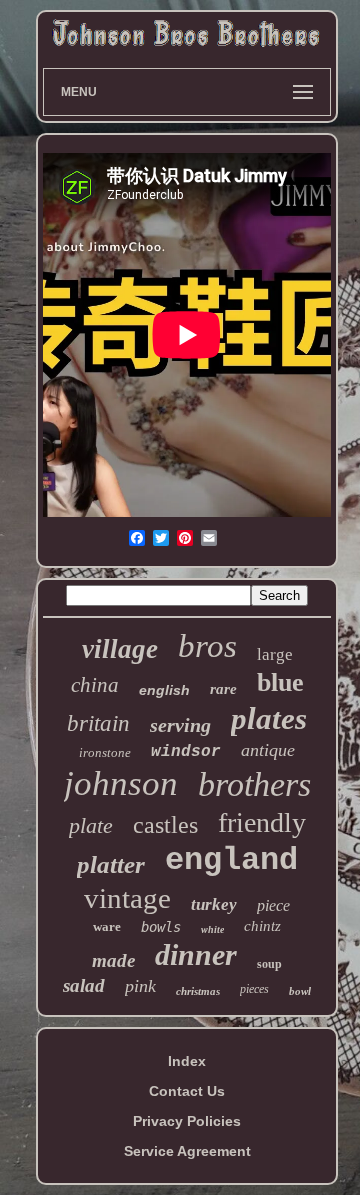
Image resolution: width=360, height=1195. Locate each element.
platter (111, 864)
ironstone (105, 752)
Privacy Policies (187, 1121)
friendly (262, 822)
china (95, 685)
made (113, 960)
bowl (300, 991)
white (212, 929)
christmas (198, 991)
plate (91, 825)
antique (268, 750)
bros (207, 646)
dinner (196, 954)
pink (140, 986)
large (275, 654)
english (164, 690)
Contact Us (187, 1091)
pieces (254, 989)
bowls (161, 927)
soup (269, 964)
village (120, 649)
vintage (127, 898)
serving (180, 725)
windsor (186, 752)
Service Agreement (187, 1151)
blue (280, 682)
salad (84, 985)
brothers (254, 784)
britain (98, 723)
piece (273, 905)
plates (269, 718)
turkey (214, 904)
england (231, 860)
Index (187, 1061)
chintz (262, 926)
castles (165, 825)
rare (223, 689)
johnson (121, 783)
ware (107, 926)
